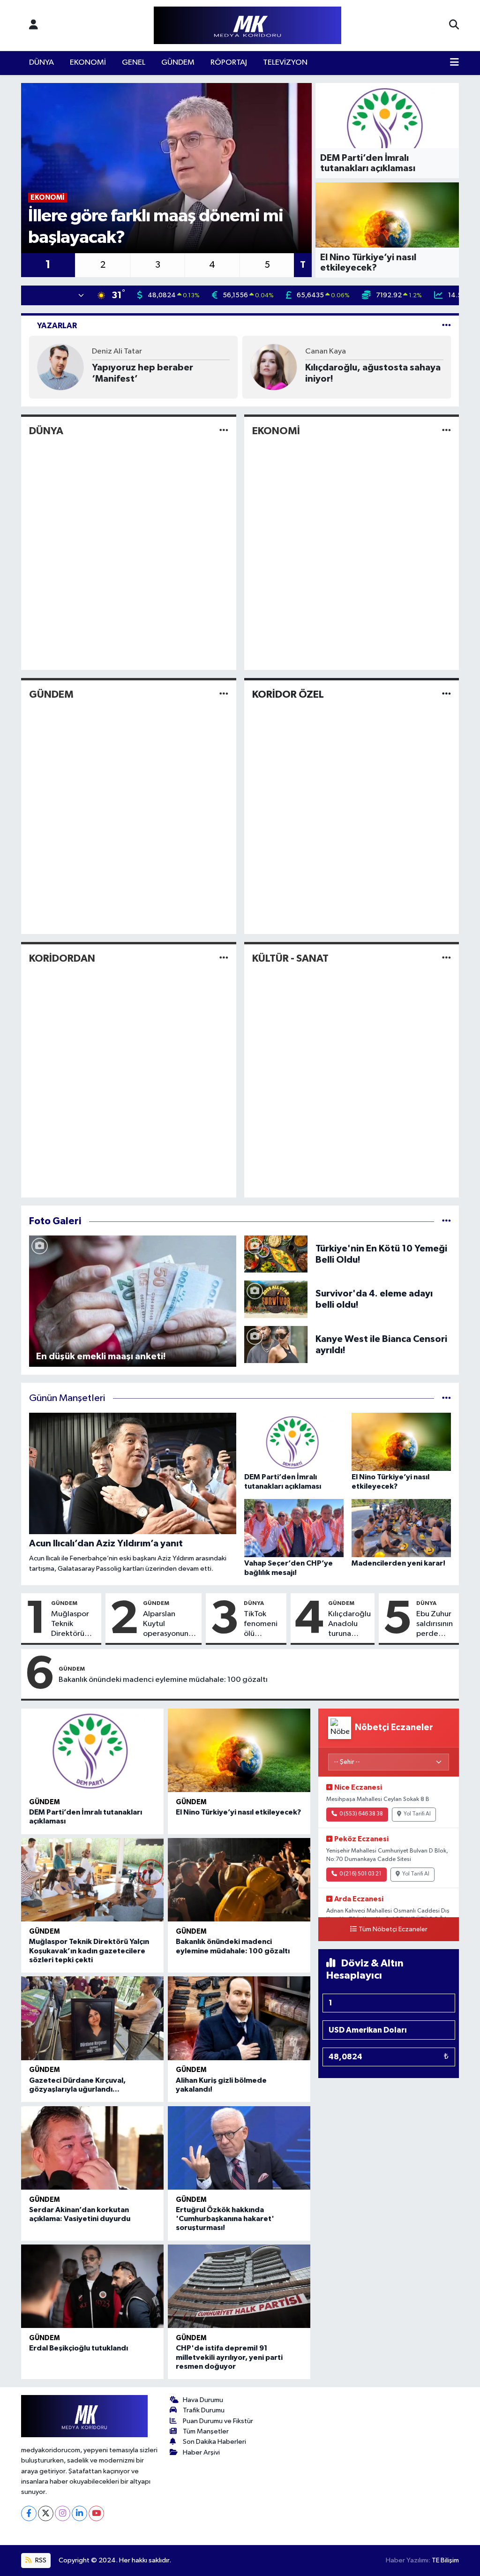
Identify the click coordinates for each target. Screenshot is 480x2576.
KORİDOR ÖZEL (288, 694)
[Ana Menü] (454, 63)
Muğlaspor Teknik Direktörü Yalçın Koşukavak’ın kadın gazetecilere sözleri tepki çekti (74, 1625)
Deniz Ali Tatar (117, 351)
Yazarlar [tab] (57, 326)
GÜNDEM (178, 63)
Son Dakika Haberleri (214, 2442)
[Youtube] (96, 2513)
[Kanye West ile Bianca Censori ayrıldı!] (276, 1344)
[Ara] (454, 25)
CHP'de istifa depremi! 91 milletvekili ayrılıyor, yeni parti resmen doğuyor (229, 2357)
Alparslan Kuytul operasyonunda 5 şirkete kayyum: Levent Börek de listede (170, 1625)
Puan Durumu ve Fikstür (218, 2421)
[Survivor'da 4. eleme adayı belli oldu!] (276, 1299)
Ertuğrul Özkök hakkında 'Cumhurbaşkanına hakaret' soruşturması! (225, 2219)
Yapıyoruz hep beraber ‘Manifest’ (142, 373)
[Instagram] (63, 2513)
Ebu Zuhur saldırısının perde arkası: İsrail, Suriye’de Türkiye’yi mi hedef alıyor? (435, 1625)
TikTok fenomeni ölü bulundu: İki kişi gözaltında (263, 1625)
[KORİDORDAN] (224, 958)
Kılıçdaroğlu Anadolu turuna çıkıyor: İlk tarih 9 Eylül (349, 1625)
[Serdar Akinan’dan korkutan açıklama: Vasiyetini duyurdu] (92, 2148)
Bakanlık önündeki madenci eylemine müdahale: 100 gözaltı (163, 1680)
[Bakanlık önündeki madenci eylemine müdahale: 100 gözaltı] (239, 1880)
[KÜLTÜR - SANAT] (446, 958)
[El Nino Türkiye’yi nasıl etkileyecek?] (239, 1750)
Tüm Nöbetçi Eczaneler (393, 1929)
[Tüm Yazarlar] (446, 326)
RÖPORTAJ (229, 63)
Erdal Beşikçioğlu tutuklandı (79, 2348)
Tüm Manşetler (206, 2431)
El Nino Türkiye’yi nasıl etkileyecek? (238, 1812)
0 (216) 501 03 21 (360, 1874)
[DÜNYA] (224, 431)
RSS (40, 2560)
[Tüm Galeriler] (446, 1221)
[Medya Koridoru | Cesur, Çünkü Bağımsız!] (247, 26)
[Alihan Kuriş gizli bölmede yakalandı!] (239, 2018)
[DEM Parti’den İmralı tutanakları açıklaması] (92, 1750)
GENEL (134, 63)
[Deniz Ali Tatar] (60, 367)
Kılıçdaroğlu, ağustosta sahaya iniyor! (373, 373)
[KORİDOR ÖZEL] (446, 695)
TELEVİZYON (285, 63)
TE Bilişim (445, 2560)
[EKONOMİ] (446, 431)
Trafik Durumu (204, 2410)
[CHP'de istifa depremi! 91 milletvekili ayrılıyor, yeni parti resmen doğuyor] (239, 2286)
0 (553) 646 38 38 (361, 1814)
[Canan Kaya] (274, 367)
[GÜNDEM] (224, 695)
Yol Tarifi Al (417, 1814)
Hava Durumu (203, 2400)
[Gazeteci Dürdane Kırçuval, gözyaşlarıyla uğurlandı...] (92, 2018)
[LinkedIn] (79, 2513)
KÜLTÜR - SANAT (290, 958)
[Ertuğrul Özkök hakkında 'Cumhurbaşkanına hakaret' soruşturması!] (239, 2148)
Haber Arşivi (201, 2452)
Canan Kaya (326, 351)
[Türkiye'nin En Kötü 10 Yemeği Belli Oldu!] (276, 1254)
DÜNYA (41, 63)
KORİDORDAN (62, 958)
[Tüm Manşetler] (446, 1398)
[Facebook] (29, 2513)
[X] (46, 2513)
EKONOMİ (88, 63)
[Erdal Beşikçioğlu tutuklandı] (92, 2286)
